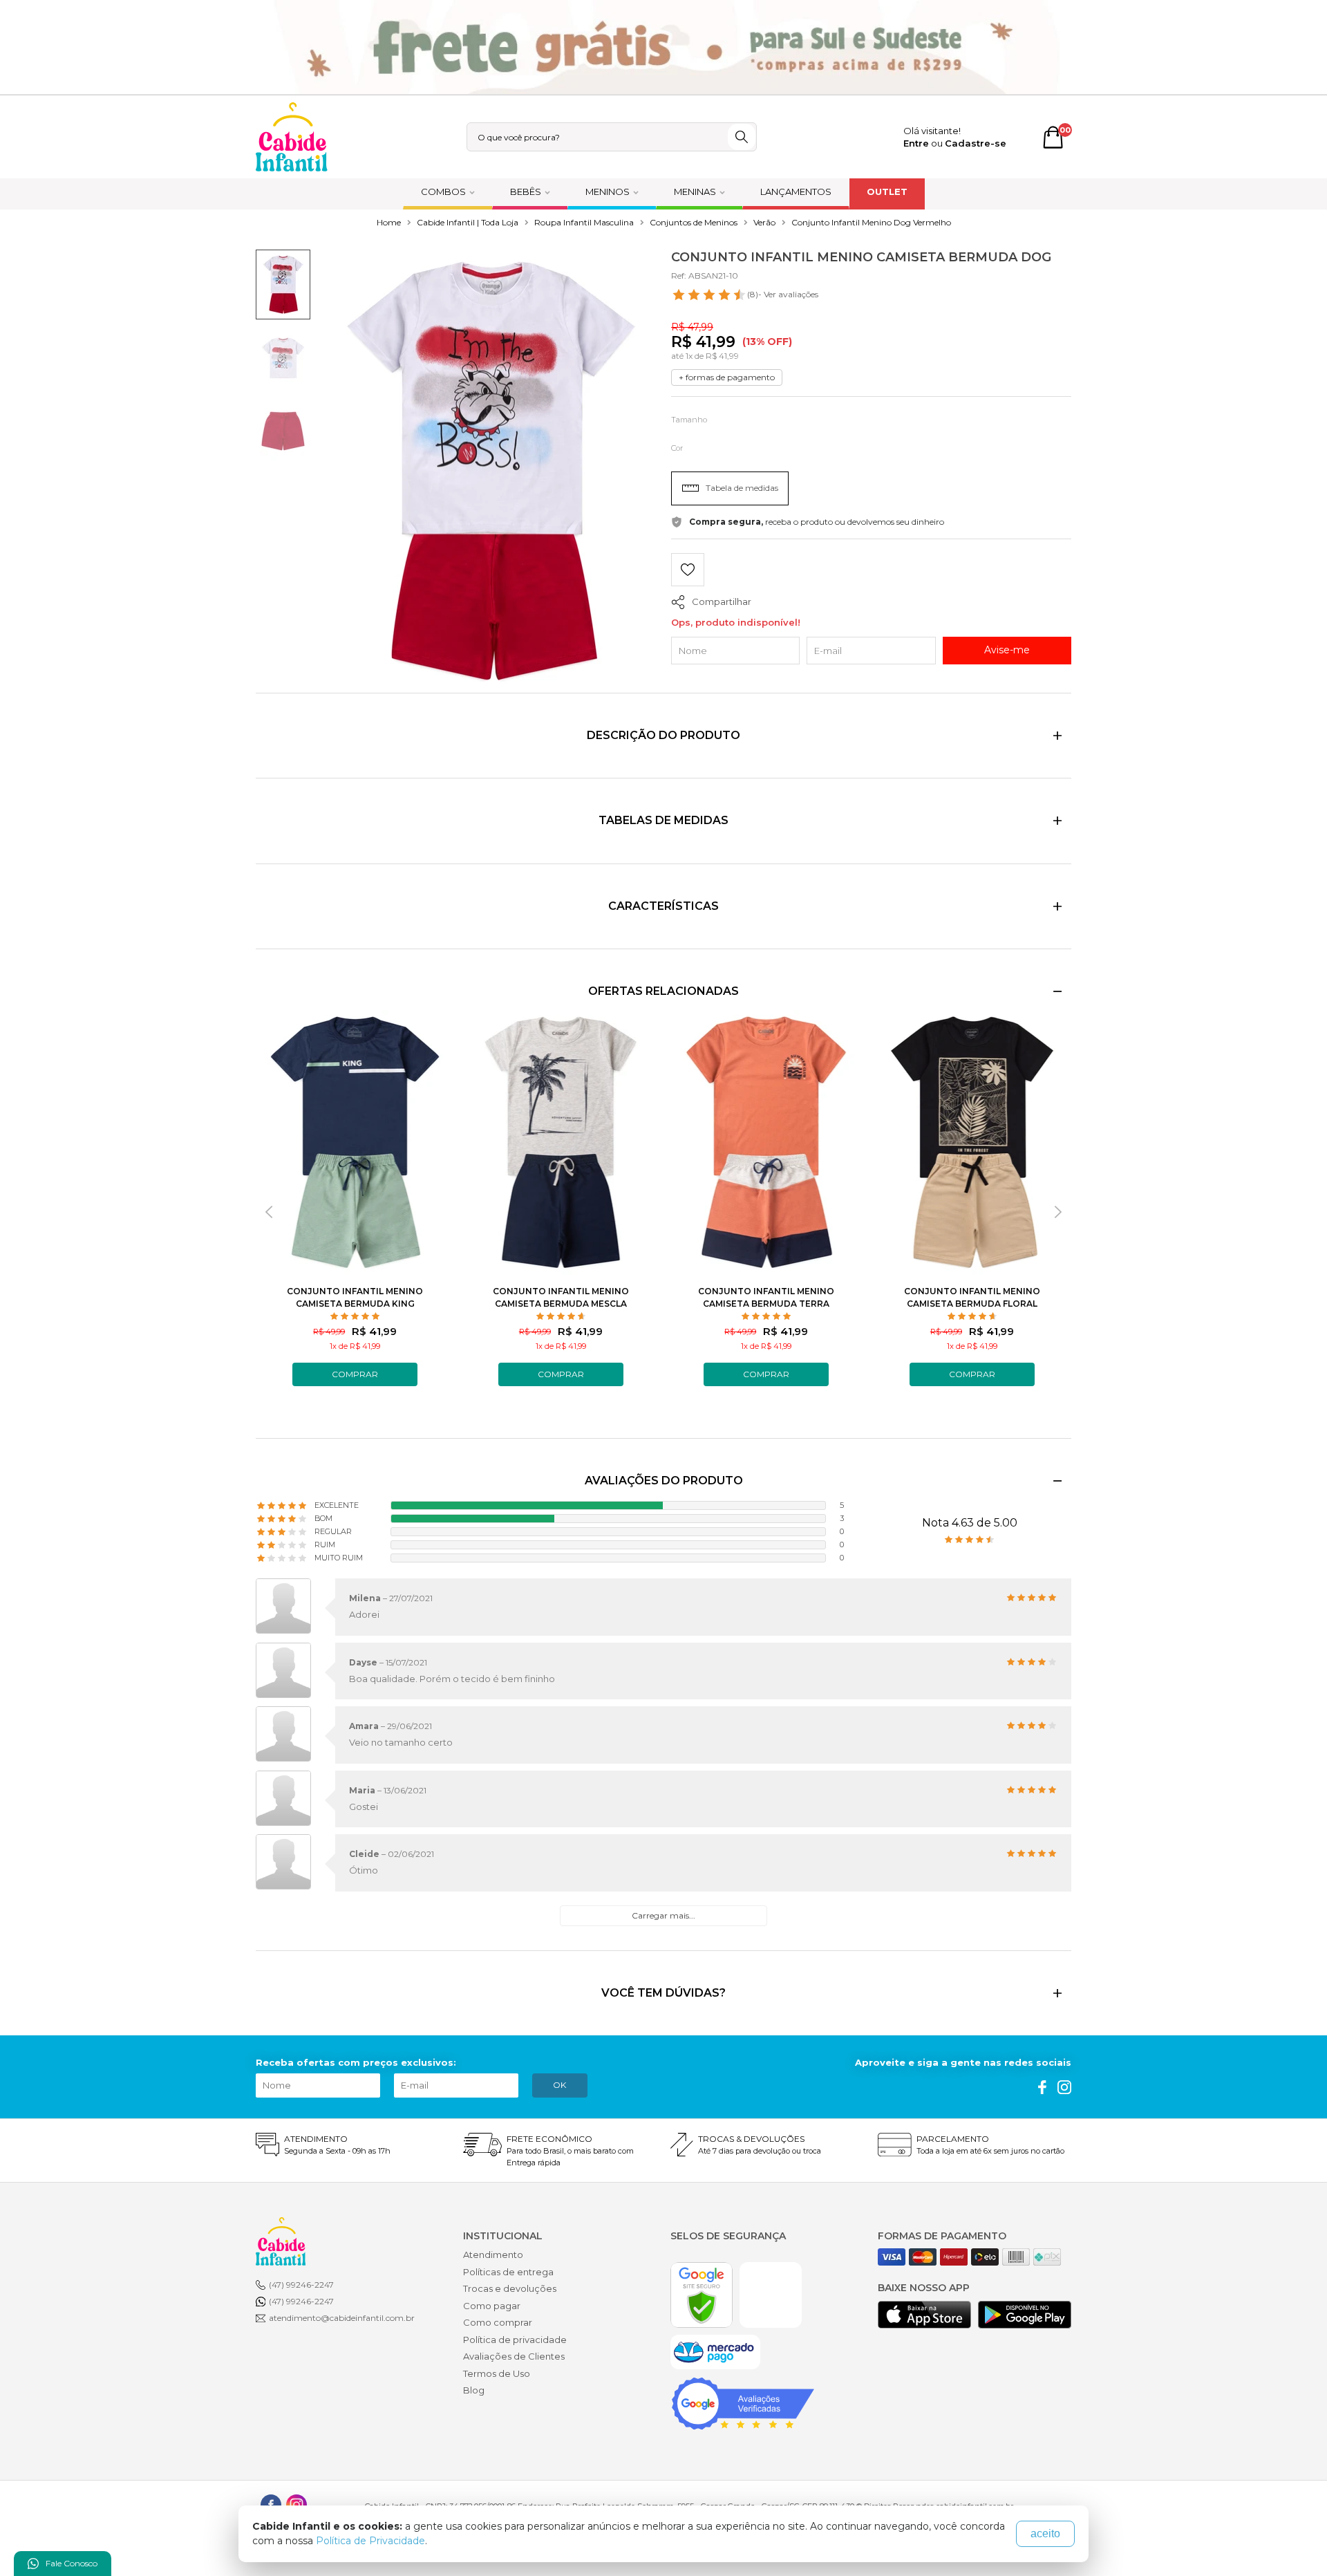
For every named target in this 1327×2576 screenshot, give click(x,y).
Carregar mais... (663, 1915)
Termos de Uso (497, 2373)
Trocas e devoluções (510, 2288)
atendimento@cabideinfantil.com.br (342, 2318)
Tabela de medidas (742, 488)
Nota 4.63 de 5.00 (970, 1523)
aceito (1045, 2533)
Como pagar (492, 2306)
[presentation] (269, 1212)
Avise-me (1007, 650)
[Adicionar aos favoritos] (688, 571)
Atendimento (493, 2255)
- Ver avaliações (783, 294)
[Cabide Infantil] (292, 137)
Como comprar (498, 2322)
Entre (916, 143)
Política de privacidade (515, 2340)
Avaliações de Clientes (514, 2356)
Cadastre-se (976, 143)
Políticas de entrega (508, 2272)
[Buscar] (742, 137)
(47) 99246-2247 (301, 2285)
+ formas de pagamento (727, 377)
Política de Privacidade (370, 2541)
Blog (474, 2390)
